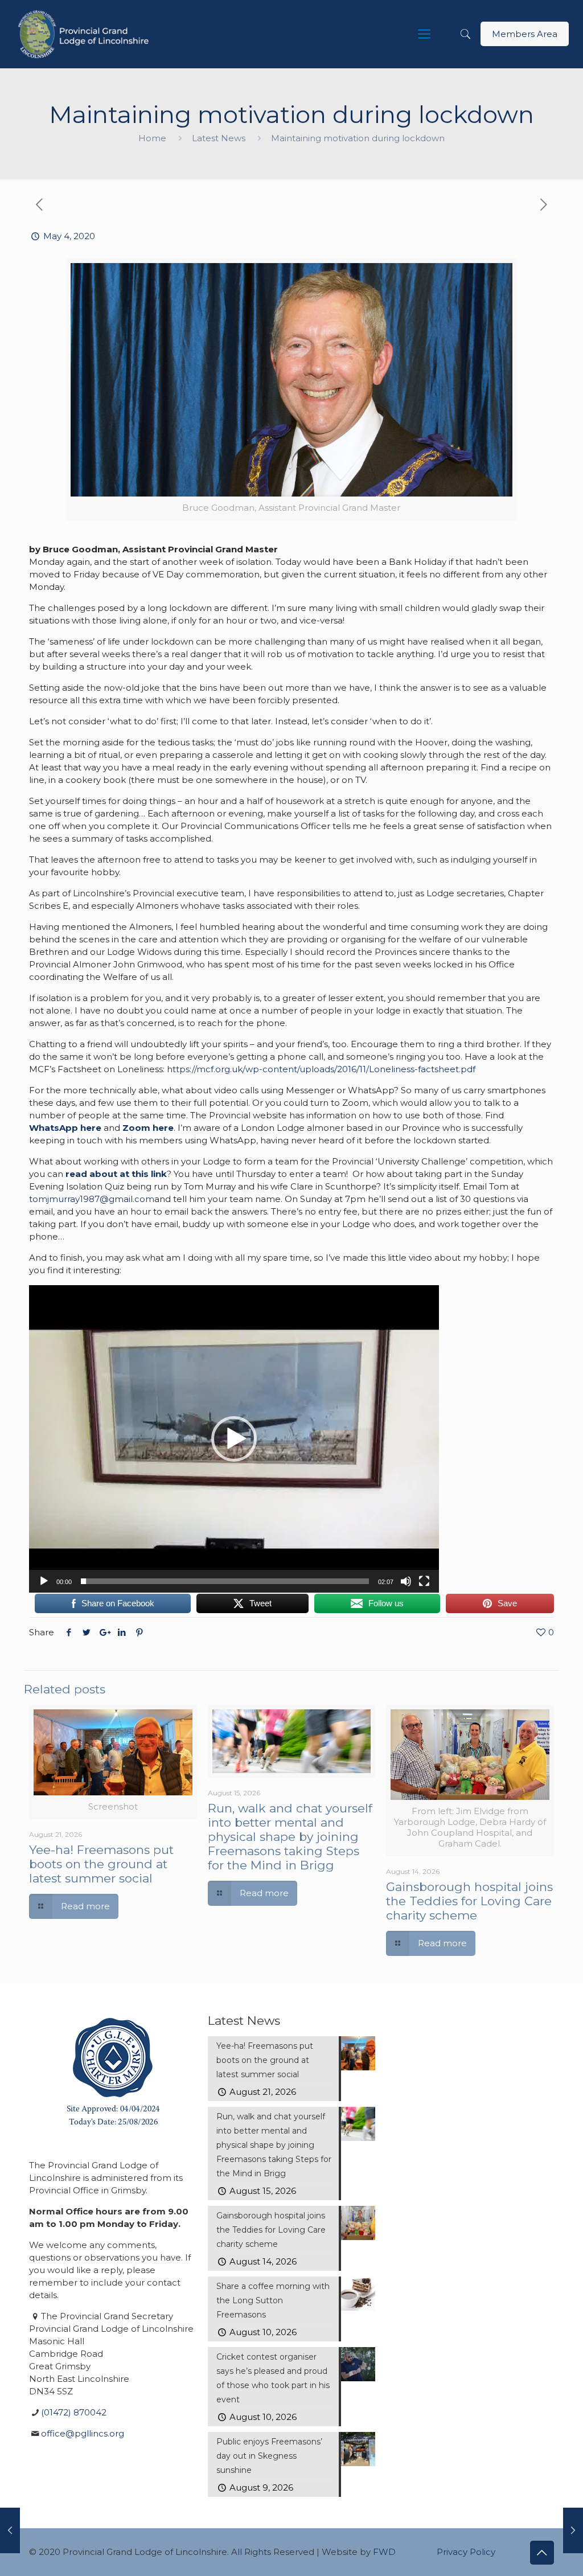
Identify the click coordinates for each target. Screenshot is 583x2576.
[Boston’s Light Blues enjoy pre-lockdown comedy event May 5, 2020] (573, 2530)
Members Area (525, 34)
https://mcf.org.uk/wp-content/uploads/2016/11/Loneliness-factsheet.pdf (321, 1069)
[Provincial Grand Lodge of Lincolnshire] (85, 34)
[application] (234, 1439)
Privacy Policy (466, 2552)
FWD (384, 2552)
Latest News (219, 138)
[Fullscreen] (424, 1581)
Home (152, 138)
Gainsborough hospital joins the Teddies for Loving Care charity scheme (469, 1901)
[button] (234, 1439)
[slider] (225, 1581)
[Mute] (406, 1581)
